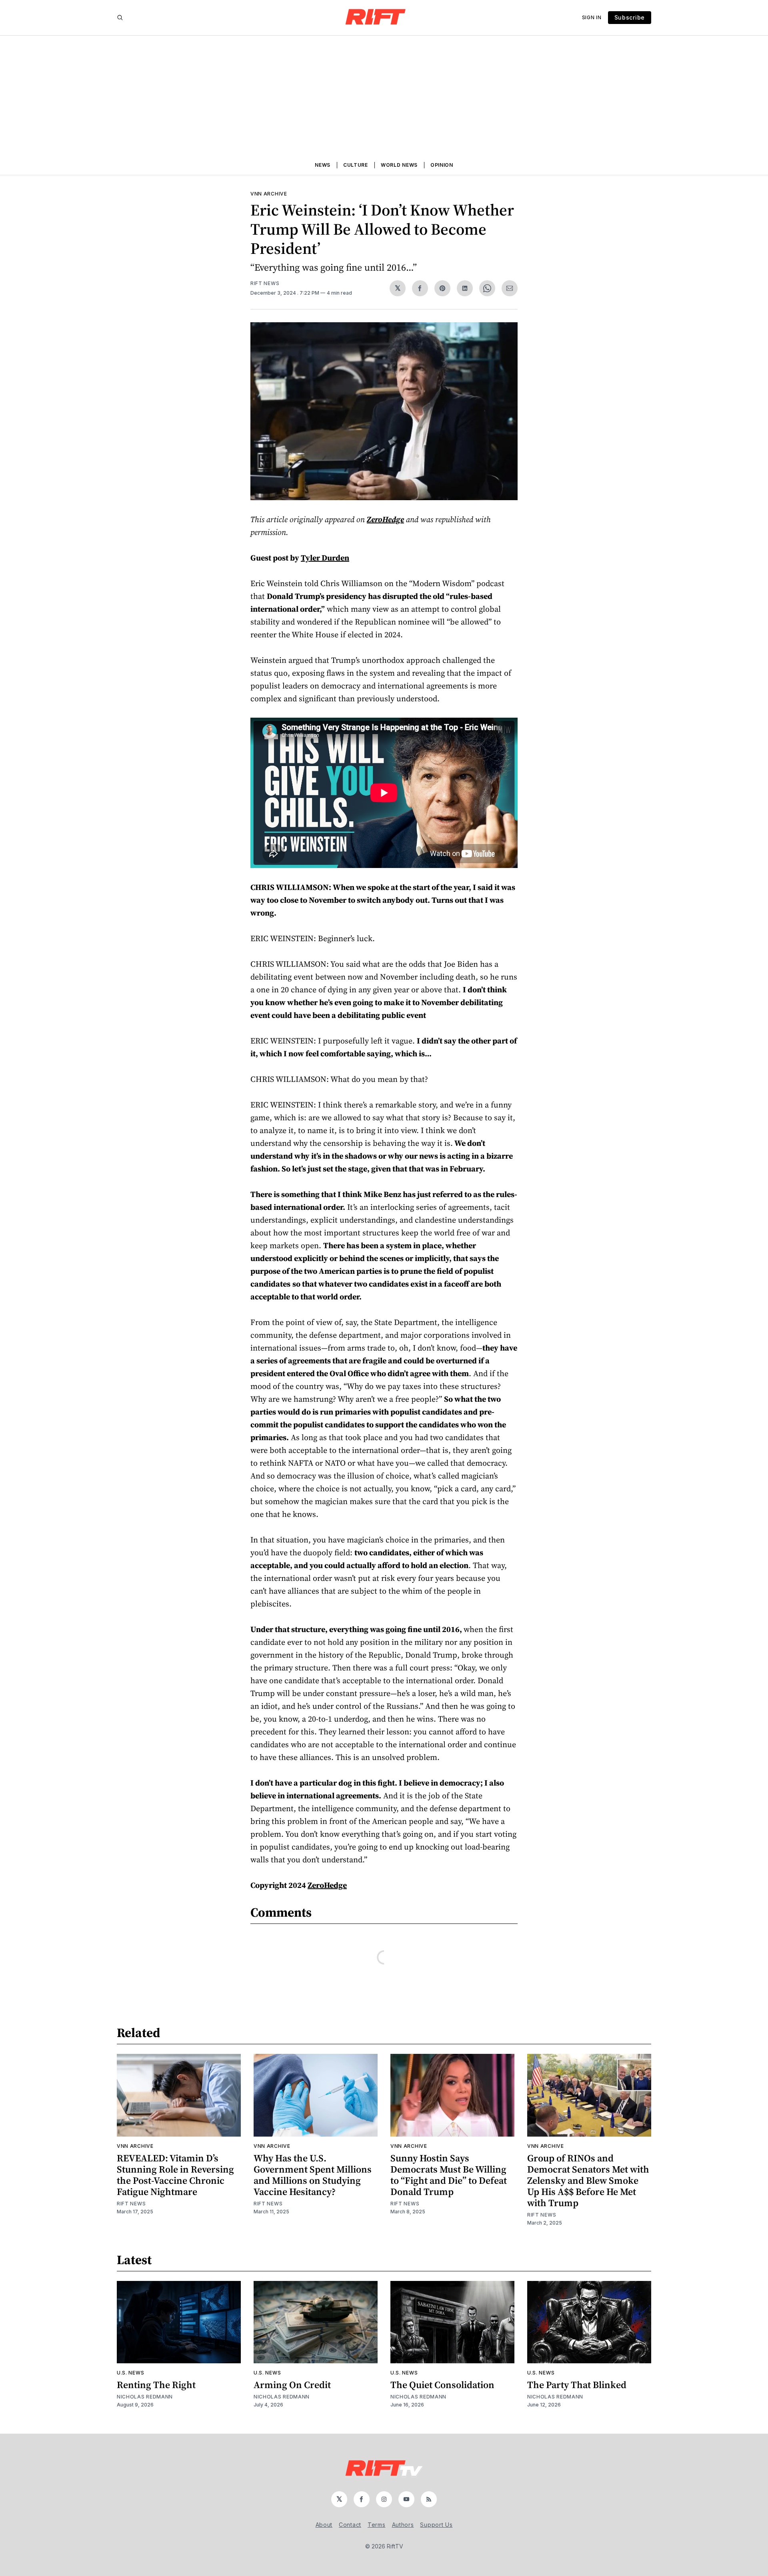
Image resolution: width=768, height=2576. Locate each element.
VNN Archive (269, 194)
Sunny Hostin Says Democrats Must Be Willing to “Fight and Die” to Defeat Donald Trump (449, 2175)
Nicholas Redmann (145, 2397)
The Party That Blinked (577, 2385)
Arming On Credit (292, 2385)
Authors (403, 2525)
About (324, 2525)
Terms (377, 2525)
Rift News (265, 283)
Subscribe (630, 17)
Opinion (442, 165)
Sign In (592, 17)
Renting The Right (156, 2385)
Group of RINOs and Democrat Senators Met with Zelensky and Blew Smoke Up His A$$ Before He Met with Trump (588, 2180)
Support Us (436, 2525)
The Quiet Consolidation (442, 2385)
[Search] (120, 18)
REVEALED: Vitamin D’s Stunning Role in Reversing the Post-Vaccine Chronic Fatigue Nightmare (175, 2175)
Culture (356, 165)
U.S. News (130, 2373)
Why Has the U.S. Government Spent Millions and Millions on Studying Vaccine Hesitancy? (313, 2175)
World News (399, 165)
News (323, 165)
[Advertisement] (384, 96)
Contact (350, 2525)
